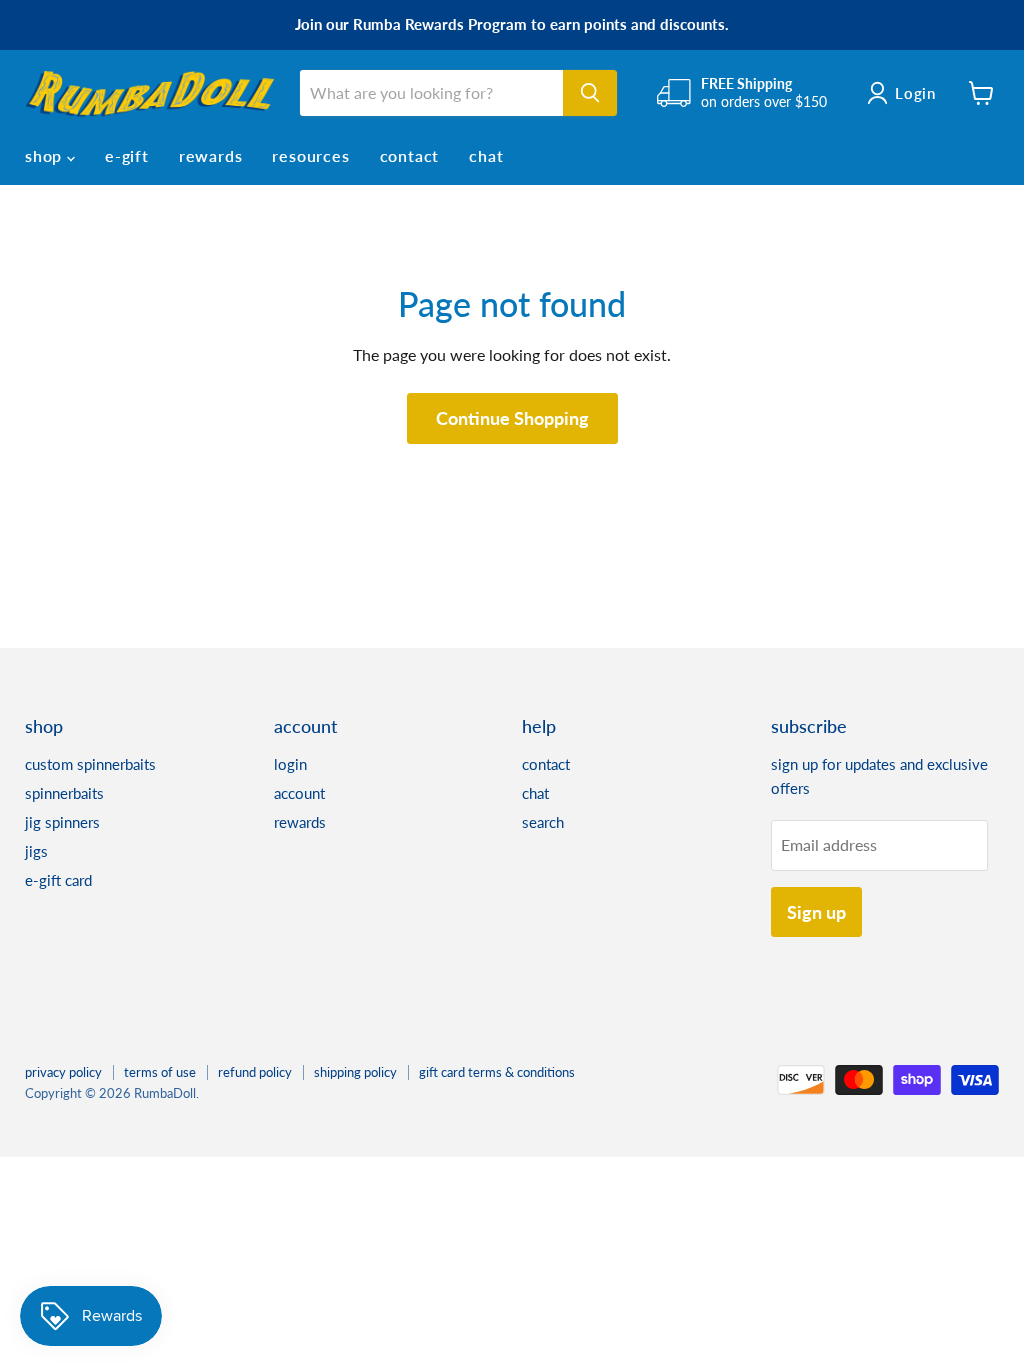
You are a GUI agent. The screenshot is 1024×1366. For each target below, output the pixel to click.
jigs (36, 851)
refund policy (255, 1072)
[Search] (590, 93)
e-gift (127, 155)
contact (410, 155)
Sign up (816, 912)
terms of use (160, 1072)
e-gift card (58, 880)
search (543, 822)
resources (310, 155)
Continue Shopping (512, 418)
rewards (211, 155)
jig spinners (62, 822)
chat (486, 155)
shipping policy (355, 1072)
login (290, 764)
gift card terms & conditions (497, 1072)
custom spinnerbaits (90, 764)
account (299, 793)
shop (46, 155)
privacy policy (63, 1072)
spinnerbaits (64, 793)
